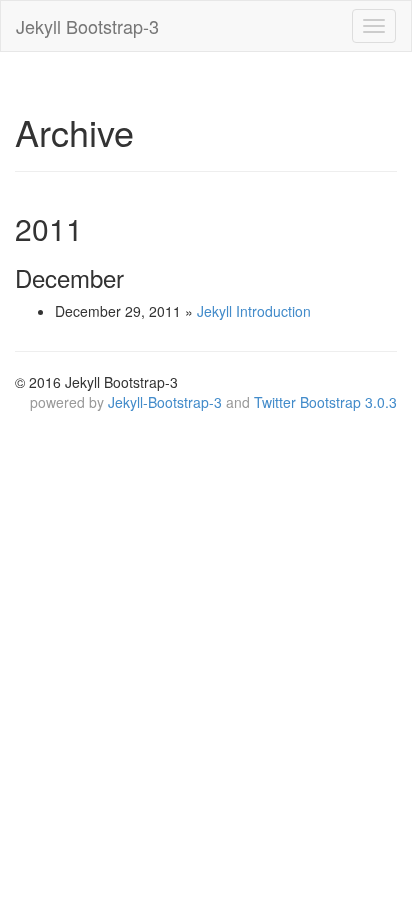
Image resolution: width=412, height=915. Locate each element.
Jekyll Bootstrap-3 (87, 26)
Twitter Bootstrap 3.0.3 (325, 402)
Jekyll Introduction (254, 311)
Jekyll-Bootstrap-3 (165, 402)
